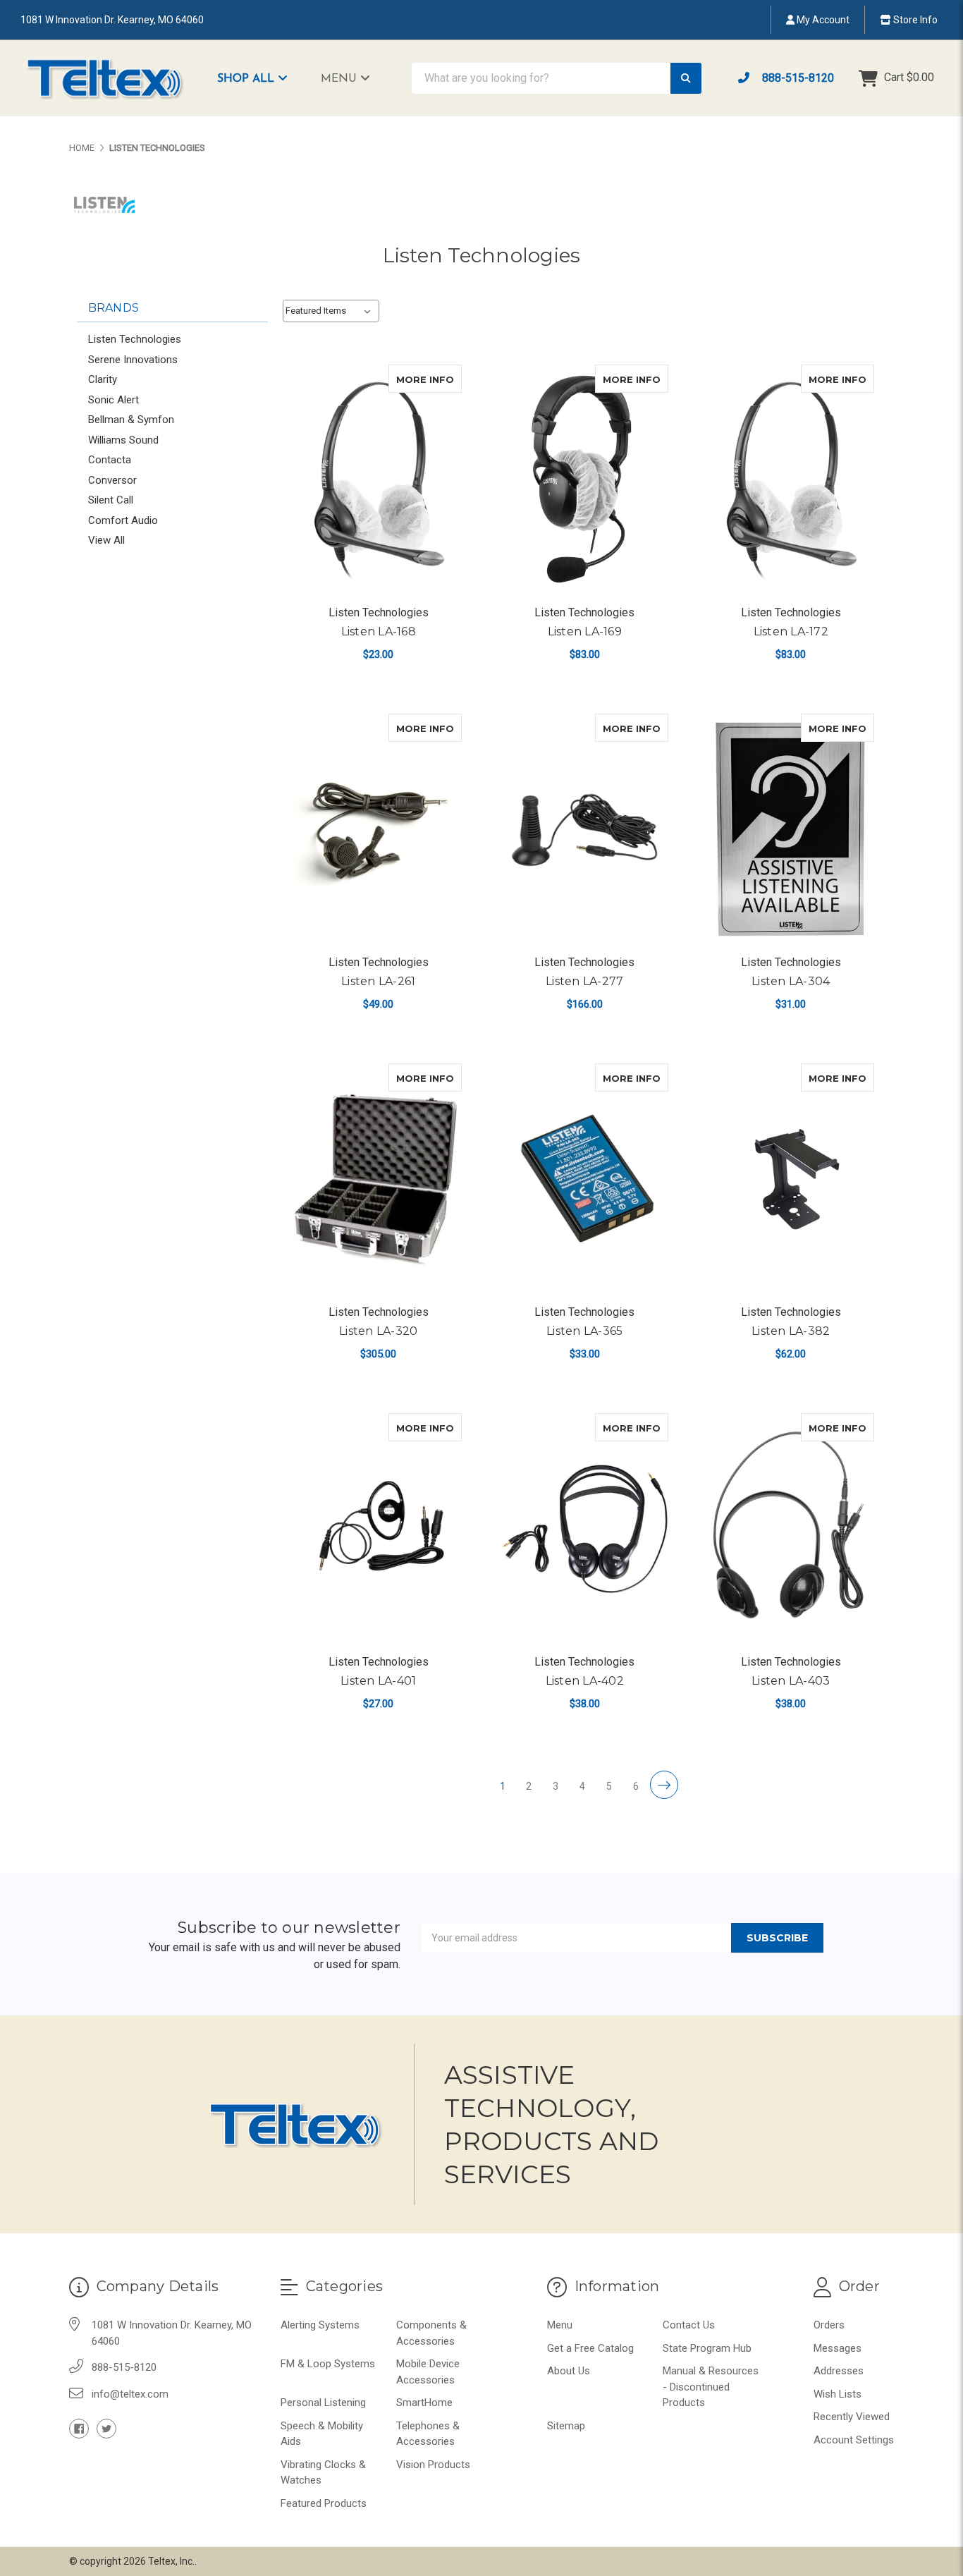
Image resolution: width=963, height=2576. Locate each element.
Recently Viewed (852, 2417)
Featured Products (324, 2503)
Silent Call (111, 500)
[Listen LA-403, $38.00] (791, 1528)
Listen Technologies (135, 339)
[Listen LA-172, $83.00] (791, 480)
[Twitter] (106, 2429)
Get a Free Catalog (590, 2348)
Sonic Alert (114, 400)
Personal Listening (323, 2403)
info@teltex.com (130, 2394)
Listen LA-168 (379, 631)
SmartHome (424, 2403)
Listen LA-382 (791, 1331)
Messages (838, 2348)
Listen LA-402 (585, 1681)
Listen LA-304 (791, 981)
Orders (829, 2325)
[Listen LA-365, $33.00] (584, 1179)
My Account (822, 20)
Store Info (914, 20)
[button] (259, 78)
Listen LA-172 (791, 631)
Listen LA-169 (585, 631)
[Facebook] (79, 2429)
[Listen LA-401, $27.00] (378, 1528)
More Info (429, 379)
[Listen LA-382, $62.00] (791, 1179)
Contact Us (689, 2325)
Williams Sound (123, 440)
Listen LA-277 (584, 981)
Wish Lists (838, 2394)
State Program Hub (707, 2348)
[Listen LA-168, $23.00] (378, 480)
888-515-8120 (797, 78)
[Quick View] (447, 379)
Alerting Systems (320, 2325)
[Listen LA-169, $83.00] (584, 480)
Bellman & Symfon (131, 420)
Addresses (839, 2371)
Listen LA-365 (584, 1331)
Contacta (110, 460)
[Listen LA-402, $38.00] (584, 1528)
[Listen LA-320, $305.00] (378, 1179)
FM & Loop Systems (328, 2364)
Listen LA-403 (791, 1681)
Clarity (103, 379)
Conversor (112, 480)
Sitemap (566, 2426)
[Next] (664, 1785)
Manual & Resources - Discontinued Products (711, 2387)
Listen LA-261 (378, 981)
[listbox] (331, 311)
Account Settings (854, 2440)
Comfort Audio (123, 520)
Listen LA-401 (378, 1681)
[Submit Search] (686, 79)
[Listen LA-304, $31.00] (791, 829)
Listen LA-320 (378, 1331)
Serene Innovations (133, 360)
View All (106, 540)
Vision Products (433, 2465)
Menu (341, 79)
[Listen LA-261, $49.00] (378, 829)
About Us (569, 2371)
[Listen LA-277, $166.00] (584, 829)
